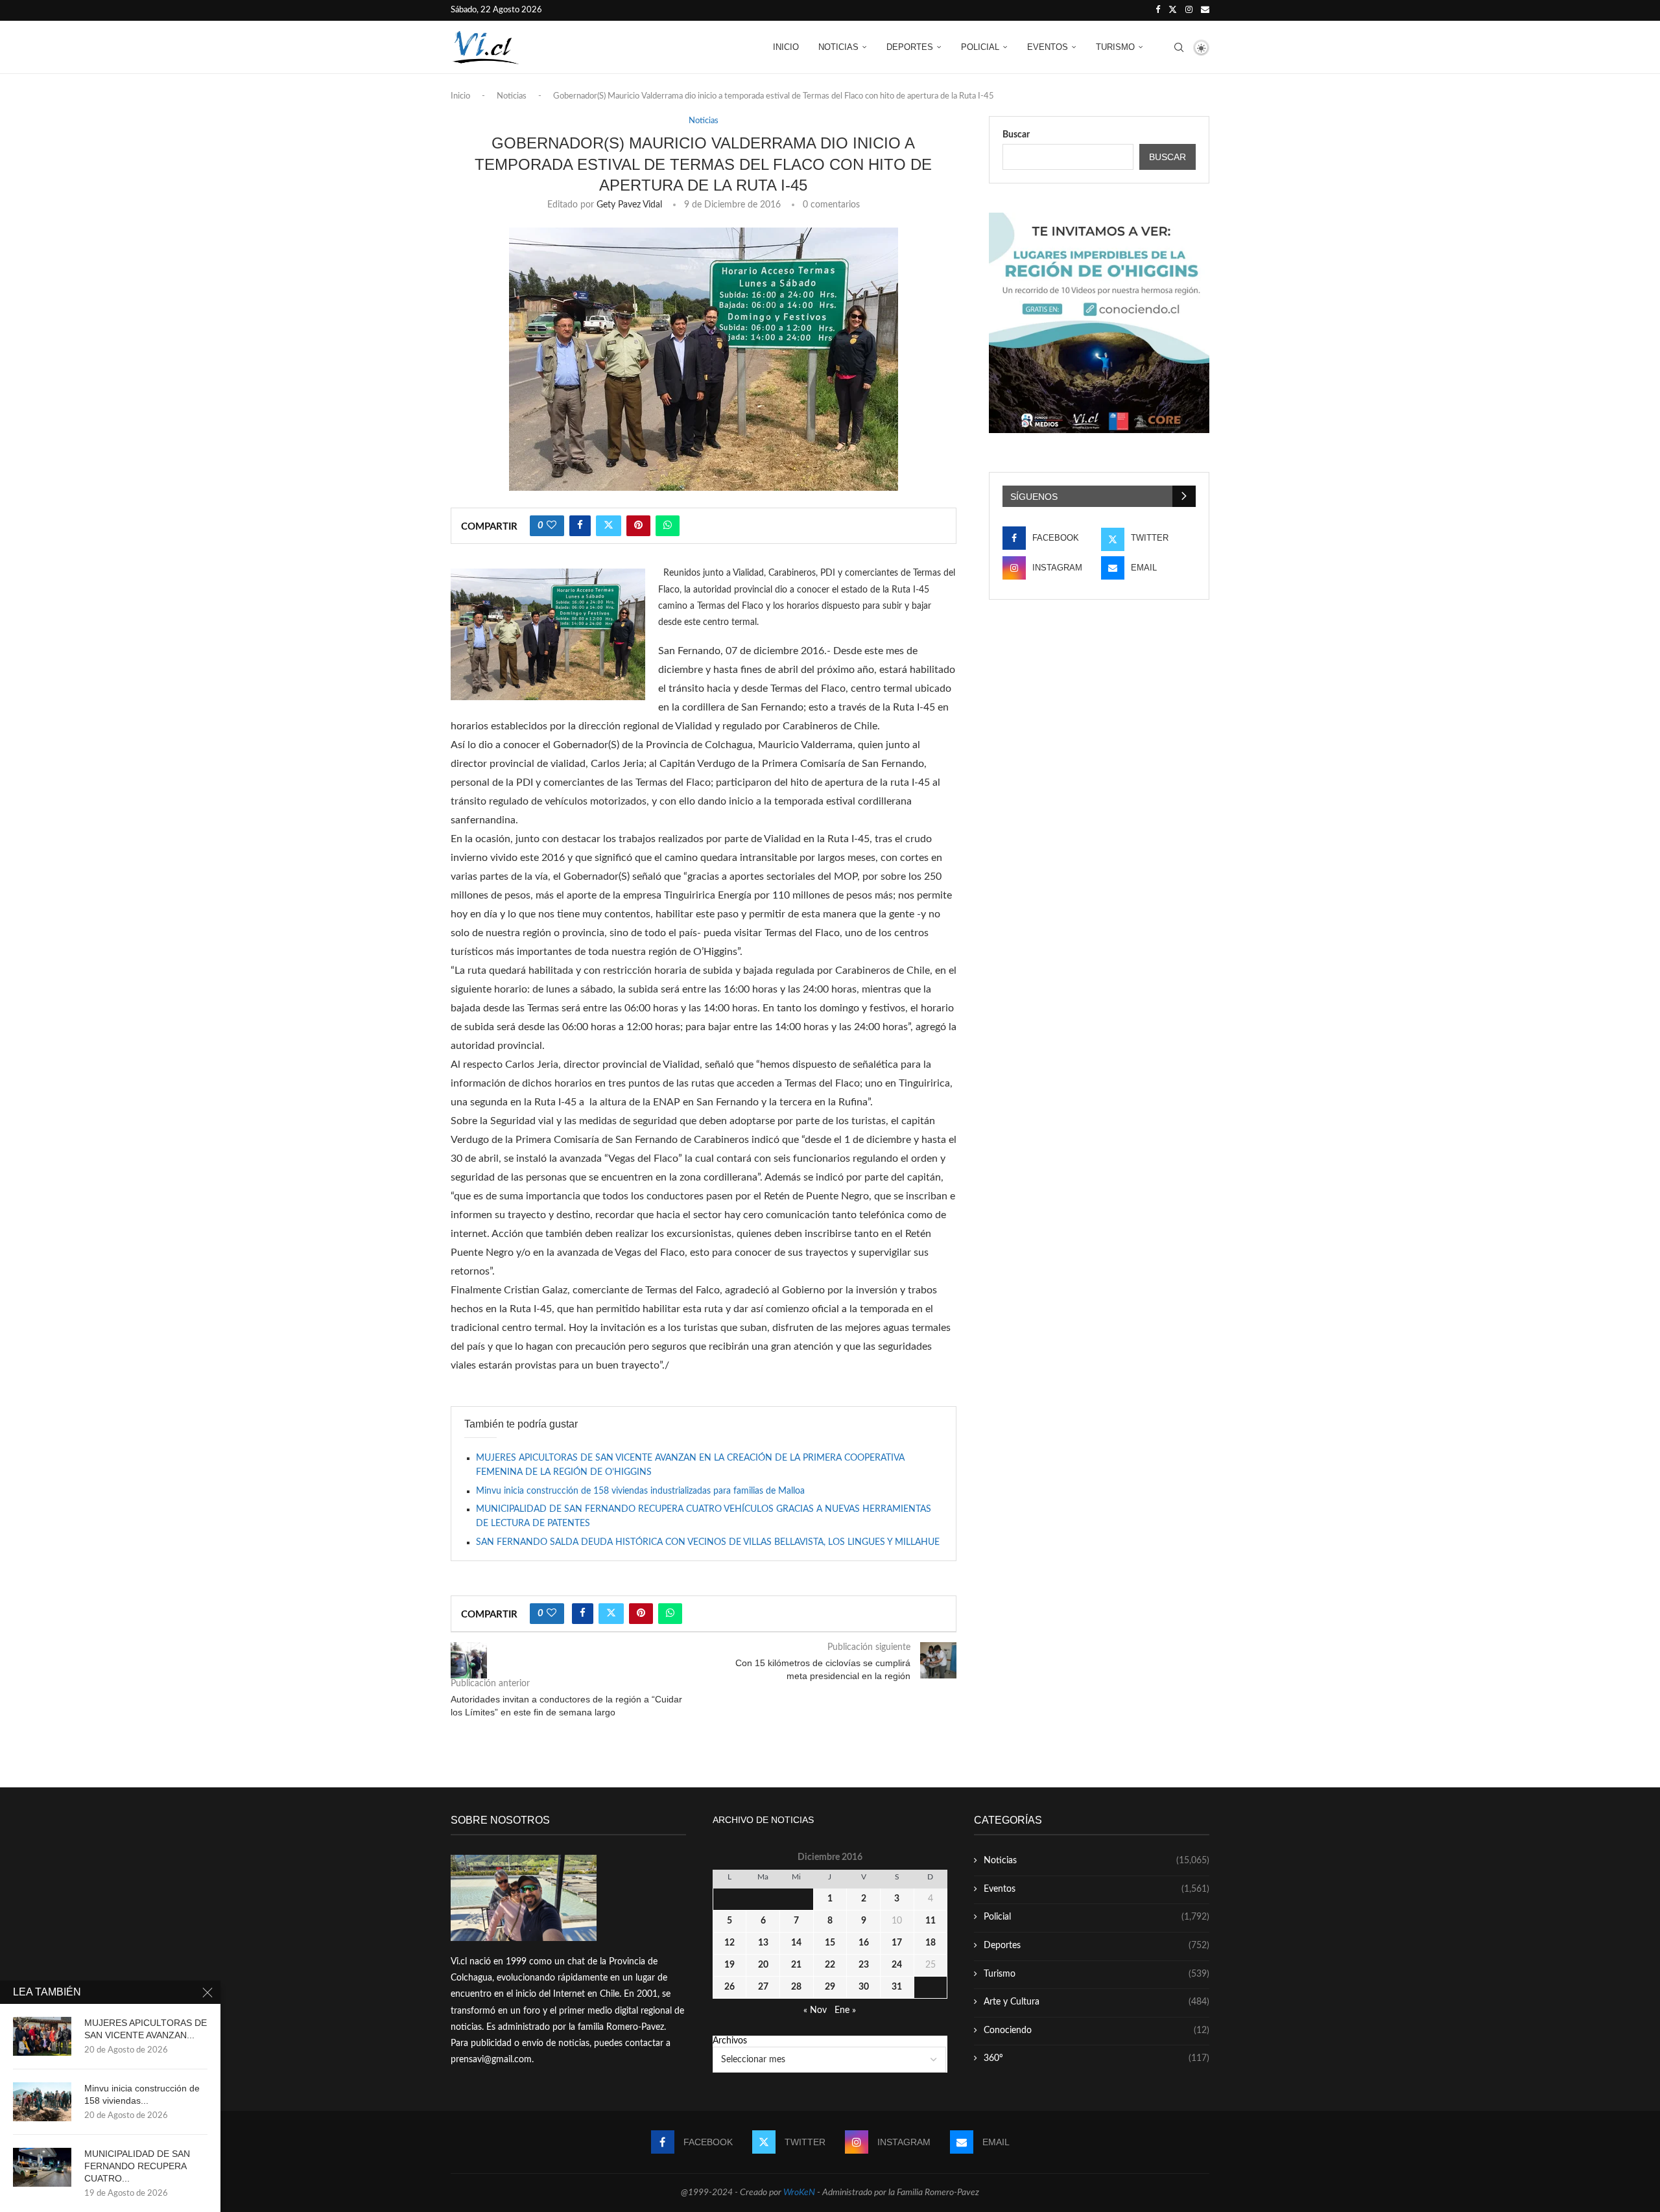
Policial (980, 47)
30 (864, 1987)
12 (729, 1943)
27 (763, 1987)
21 (796, 1965)
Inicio (786, 47)
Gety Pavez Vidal (629, 205)
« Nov (815, 2010)
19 (729, 1965)
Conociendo (1097, 2030)
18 (931, 1943)
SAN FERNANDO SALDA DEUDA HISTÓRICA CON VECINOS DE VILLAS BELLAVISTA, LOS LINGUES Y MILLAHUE (708, 1542)
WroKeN (799, 2193)
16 (864, 1943)
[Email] (1205, 10)
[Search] (1179, 47)
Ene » (845, 2010)
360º (1097, 2058)
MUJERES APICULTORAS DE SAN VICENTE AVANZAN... (146, 2029)
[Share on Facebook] (580, 526)
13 (763, 1943)
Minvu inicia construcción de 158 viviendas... (142, 2094)
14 (796, 1943)
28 (796, 1987)
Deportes (910, 47)
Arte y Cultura (1097, 2002)
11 (931, 1921)
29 (830, 1987)
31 (897, 1987)
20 (763, 1965)
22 (830, 1965)
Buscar (1016, 135)
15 (830, 1943)
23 (864, 1965)
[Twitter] (1173, 10)
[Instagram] (1189, 10)
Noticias (838, 47)
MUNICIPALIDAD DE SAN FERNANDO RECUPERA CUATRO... (137, 2166)
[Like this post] (551, 526)
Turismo (1115, 47)
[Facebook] (1158, 10)
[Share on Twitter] (609, 526)
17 (897, 1943)
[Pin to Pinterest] (638, 526)
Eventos (1048, 47)
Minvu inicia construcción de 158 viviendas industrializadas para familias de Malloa (640, 1491)
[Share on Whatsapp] (668, 526)
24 (897, 1965)
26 (729, 1987)
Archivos (730, 2041)
